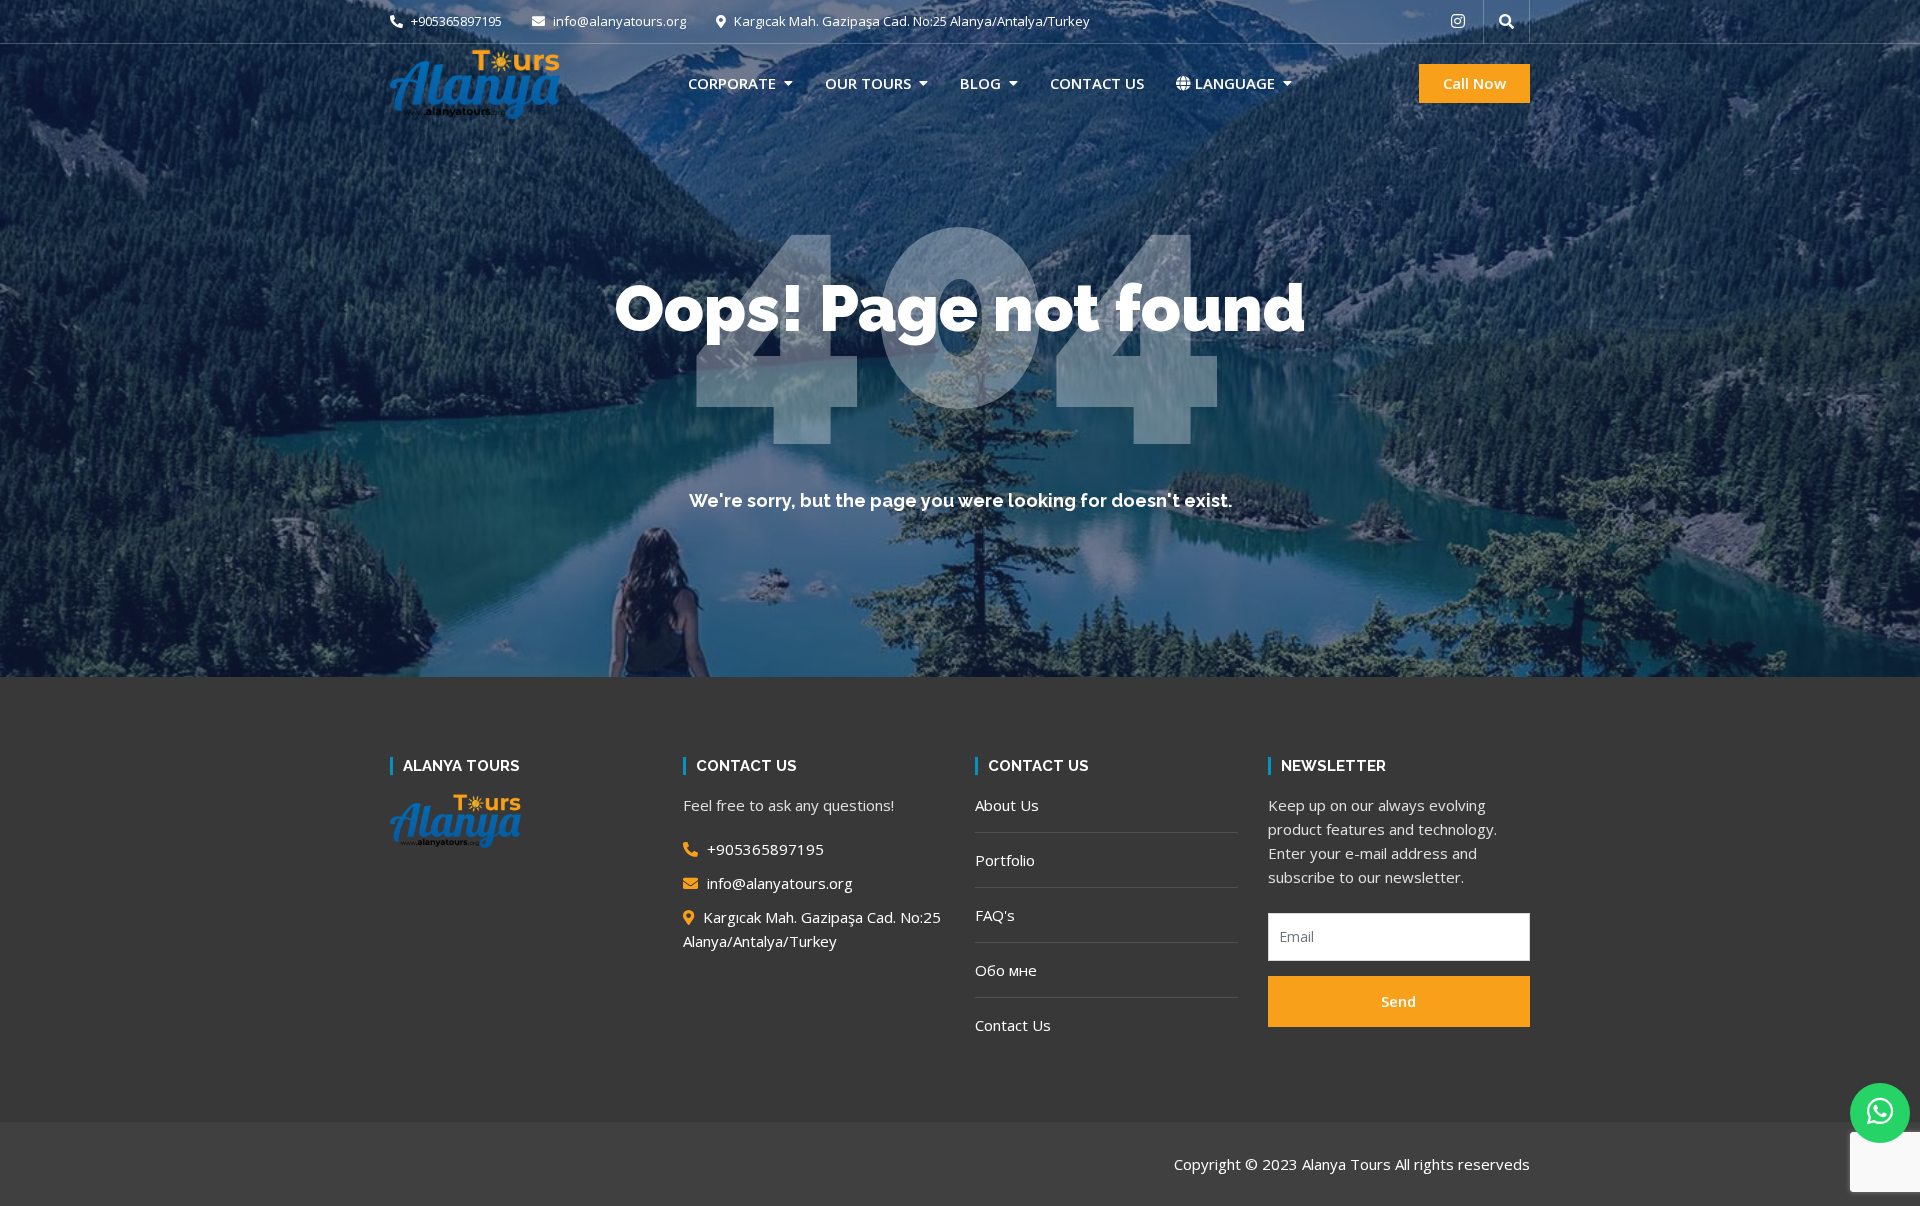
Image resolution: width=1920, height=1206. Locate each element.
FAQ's (995, 915)
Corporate (732, 83)
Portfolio (1005, 860)
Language (1233, 83)
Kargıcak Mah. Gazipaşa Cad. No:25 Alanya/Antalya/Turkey (910, 21)
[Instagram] (1458, 21)
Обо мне (1006, 970)
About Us (1007, 805)
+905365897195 (455, 21)
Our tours (868, 83)
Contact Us (1097, 83)
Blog (980, 83)
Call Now (1474, 83)
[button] (1506, 21)
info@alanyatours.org (618, 21)
